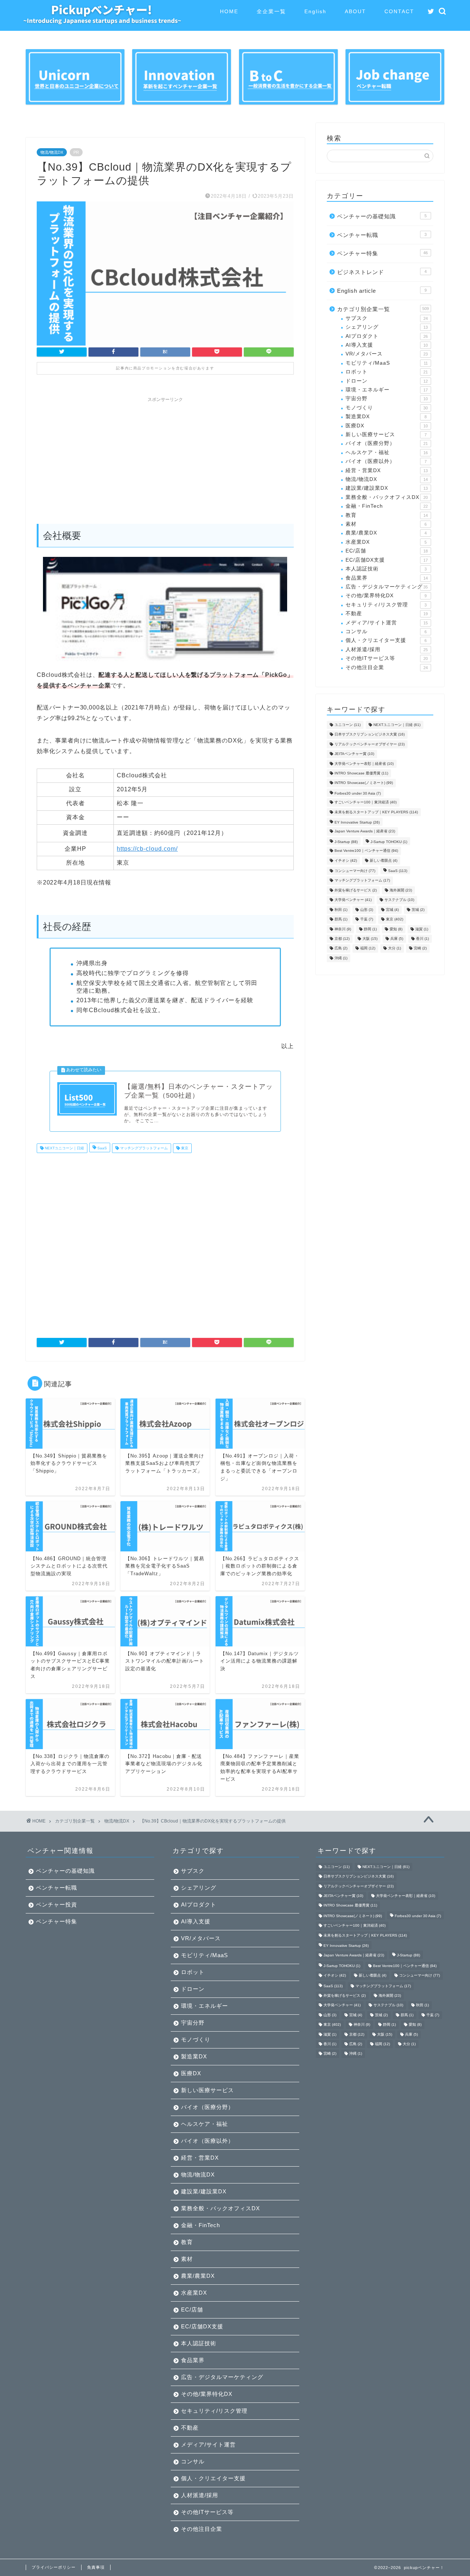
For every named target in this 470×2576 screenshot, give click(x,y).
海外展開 (401, 890)
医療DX (387, 426)
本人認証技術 (386, 569)
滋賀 (422, 929)
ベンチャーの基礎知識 (382, 216)
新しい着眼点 (384, 860)
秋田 (341, 910)
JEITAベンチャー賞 (354, 754)
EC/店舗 (387, 551)
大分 (395, 948)
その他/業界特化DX (386, 596)
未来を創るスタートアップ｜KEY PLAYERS (376, 812)
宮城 (392, 910)
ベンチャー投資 (57, 1904)
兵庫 (397, 939)
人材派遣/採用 (387, 650)
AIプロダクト (387, 336)
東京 (184, 1148)
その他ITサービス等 (387, 658)
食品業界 (387, 578)
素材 (386, 524)
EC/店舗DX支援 (387, 560)
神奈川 (343, 929)
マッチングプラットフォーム (143, 1148)
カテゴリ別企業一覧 (383, 309)
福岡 (368, 948)
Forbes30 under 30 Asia (358, 793)
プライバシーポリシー (54, 2567)
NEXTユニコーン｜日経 (64, 1148)
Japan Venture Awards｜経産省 (365, 831)
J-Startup (346, 842)
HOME (229, 11)
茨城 (418, 910)
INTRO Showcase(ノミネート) (364, 783)
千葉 (367, 920)
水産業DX (386, 542)
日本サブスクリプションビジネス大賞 (370, 735)
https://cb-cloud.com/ (147, 849)
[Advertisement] (165, 457)
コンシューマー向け (355, 871)
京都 (342, 939)
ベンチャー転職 (382, 235)
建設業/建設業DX (387, 488)
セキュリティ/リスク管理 (386, 605)
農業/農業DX (386, 533)
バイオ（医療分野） (387, 443)
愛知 (396, 929)
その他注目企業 (387, 667)
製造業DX (386, 417)
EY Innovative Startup (357, 822)
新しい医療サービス (386, 435)
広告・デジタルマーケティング (387, 587)
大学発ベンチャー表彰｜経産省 (364, 764)
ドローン (387, 381)
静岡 (370, 929)
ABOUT (355, 11)
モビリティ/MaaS (387, 363)
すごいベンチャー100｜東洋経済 (366, 802)
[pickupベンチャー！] (102, 22)
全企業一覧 (271, 11)
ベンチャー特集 (382, 253)
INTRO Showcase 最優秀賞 (361, 773)
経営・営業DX (387, 470)
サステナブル (399, 900)
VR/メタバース (387, 354)
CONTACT (399, 11)
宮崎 (420, 948)
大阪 (370, 939)
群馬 (341, 920)
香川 (422, 939)
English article (382, 291)
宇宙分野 (387, 399)
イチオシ (346, 860)
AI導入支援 (387, 345)
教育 (387, 515)
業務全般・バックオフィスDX (387, 497)
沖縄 (341, 958)
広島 (341, 948)
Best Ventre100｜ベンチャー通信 (366, 851)
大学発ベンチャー (353, 900)
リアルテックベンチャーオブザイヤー (370, 744)
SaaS (102, 1148)
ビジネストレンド (382, 272)
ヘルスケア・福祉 (387, 453)
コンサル (386, 632)
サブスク (387, 318)
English (315, 11)
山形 (367, 910)
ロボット (387, 372)
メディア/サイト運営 (387, 623)
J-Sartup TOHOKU (389, 842)
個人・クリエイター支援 (386, 640)
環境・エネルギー (387, 390)
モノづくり (387, 408)
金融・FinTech (387, 506)
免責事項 (96, 2567)
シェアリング (387, 327)
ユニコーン (348, 725)
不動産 (387, 614)
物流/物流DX (52, 152)
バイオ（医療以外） (386, 461)
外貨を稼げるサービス (356, 890)
